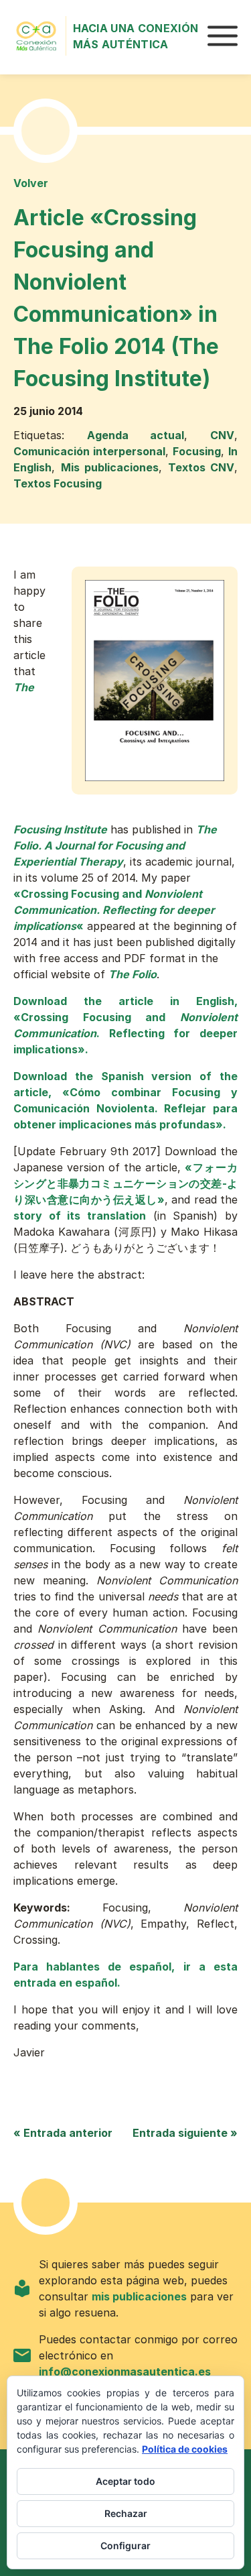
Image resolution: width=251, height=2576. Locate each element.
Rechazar (126, 2513)
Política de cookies (185, 2449)
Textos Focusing (58, 483)
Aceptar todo (125, 2481)
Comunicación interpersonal (89, 451)
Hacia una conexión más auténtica (136, 36)
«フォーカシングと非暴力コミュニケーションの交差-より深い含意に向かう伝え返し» (125, 1183)
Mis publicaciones (110, 467)
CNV (222, 435)
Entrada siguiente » (185, 2133)
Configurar (125, 2545)
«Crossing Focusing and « (114, 910)
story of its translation (80, 1216)
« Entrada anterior (63, 2133)
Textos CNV (201, 467)
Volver (31, 183)
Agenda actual (136, 435)
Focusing (197, 451)
